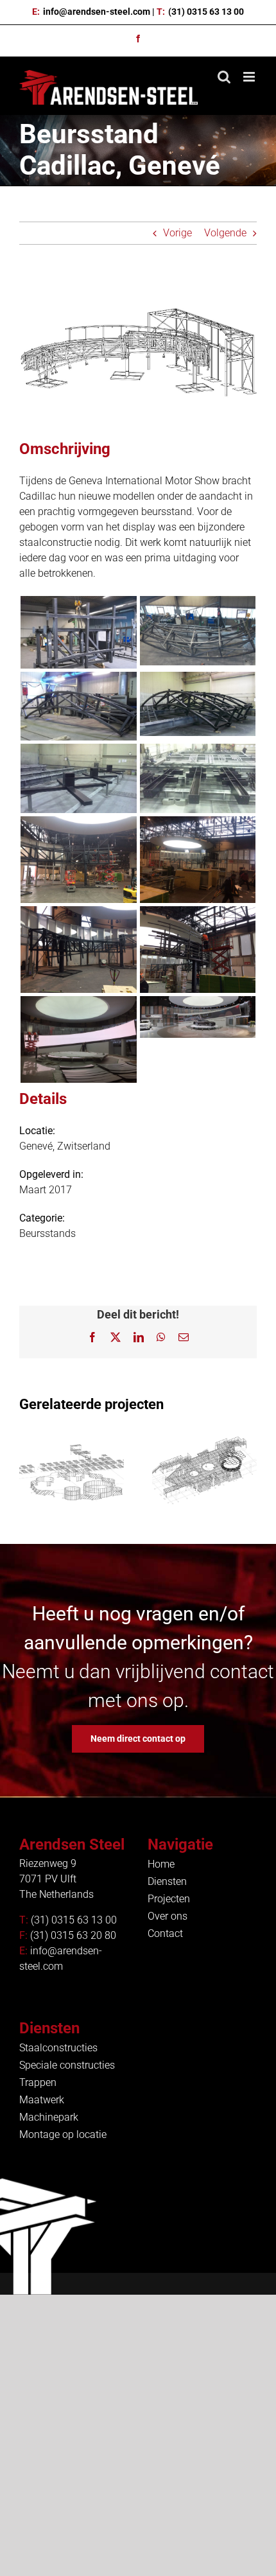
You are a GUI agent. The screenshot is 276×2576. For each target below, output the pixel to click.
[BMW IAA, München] (72, 1473)
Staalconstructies (58, 2048)
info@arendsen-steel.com (97, 12)
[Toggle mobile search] (224, 77)
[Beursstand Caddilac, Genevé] (78, 603)
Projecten (169, 1899)
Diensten (167, 1881)
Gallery (71, 1451)
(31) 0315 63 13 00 (206, 12)
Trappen (38, 2082)
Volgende (225, 233)
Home (161, 1864)
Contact (165, 1933)
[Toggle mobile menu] (250, 77)
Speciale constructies (67, 2065)
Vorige (177, 233)
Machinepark (49, 2117)
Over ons (168, 1916)
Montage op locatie (63, 2134)
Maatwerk (42, 2100)
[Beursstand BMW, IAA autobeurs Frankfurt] (204, 1473)
